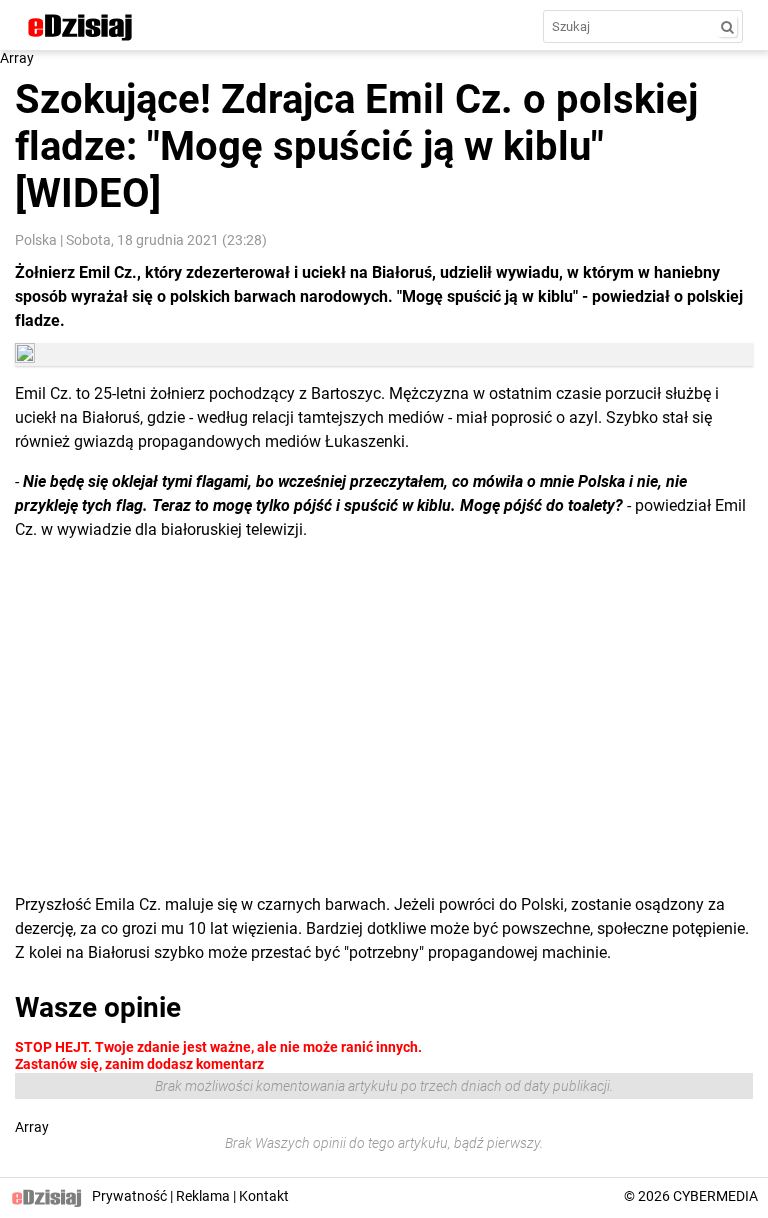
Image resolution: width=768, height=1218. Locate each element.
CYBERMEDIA (715, 1196)
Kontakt (264, 1196)
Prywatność (129, 1196)
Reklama (203, 1196)
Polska (36, 240)
